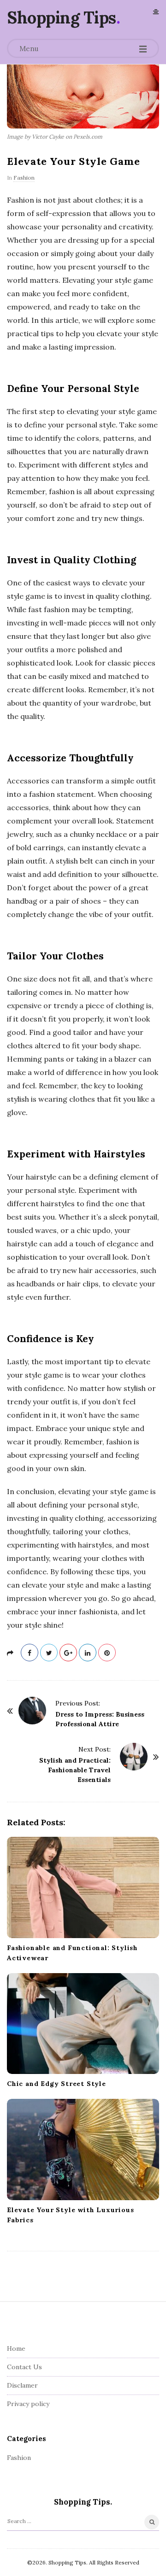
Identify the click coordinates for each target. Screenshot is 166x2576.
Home (16, 2348)
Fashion (24, 178)
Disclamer (22, 2385)
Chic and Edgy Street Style (56, 2084)
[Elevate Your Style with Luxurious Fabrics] (83, 2150)
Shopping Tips (62, 18)
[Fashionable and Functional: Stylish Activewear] (83, 1887)
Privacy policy (28, 2404)
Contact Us (24, 2367)
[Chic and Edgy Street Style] (83, 2024)
